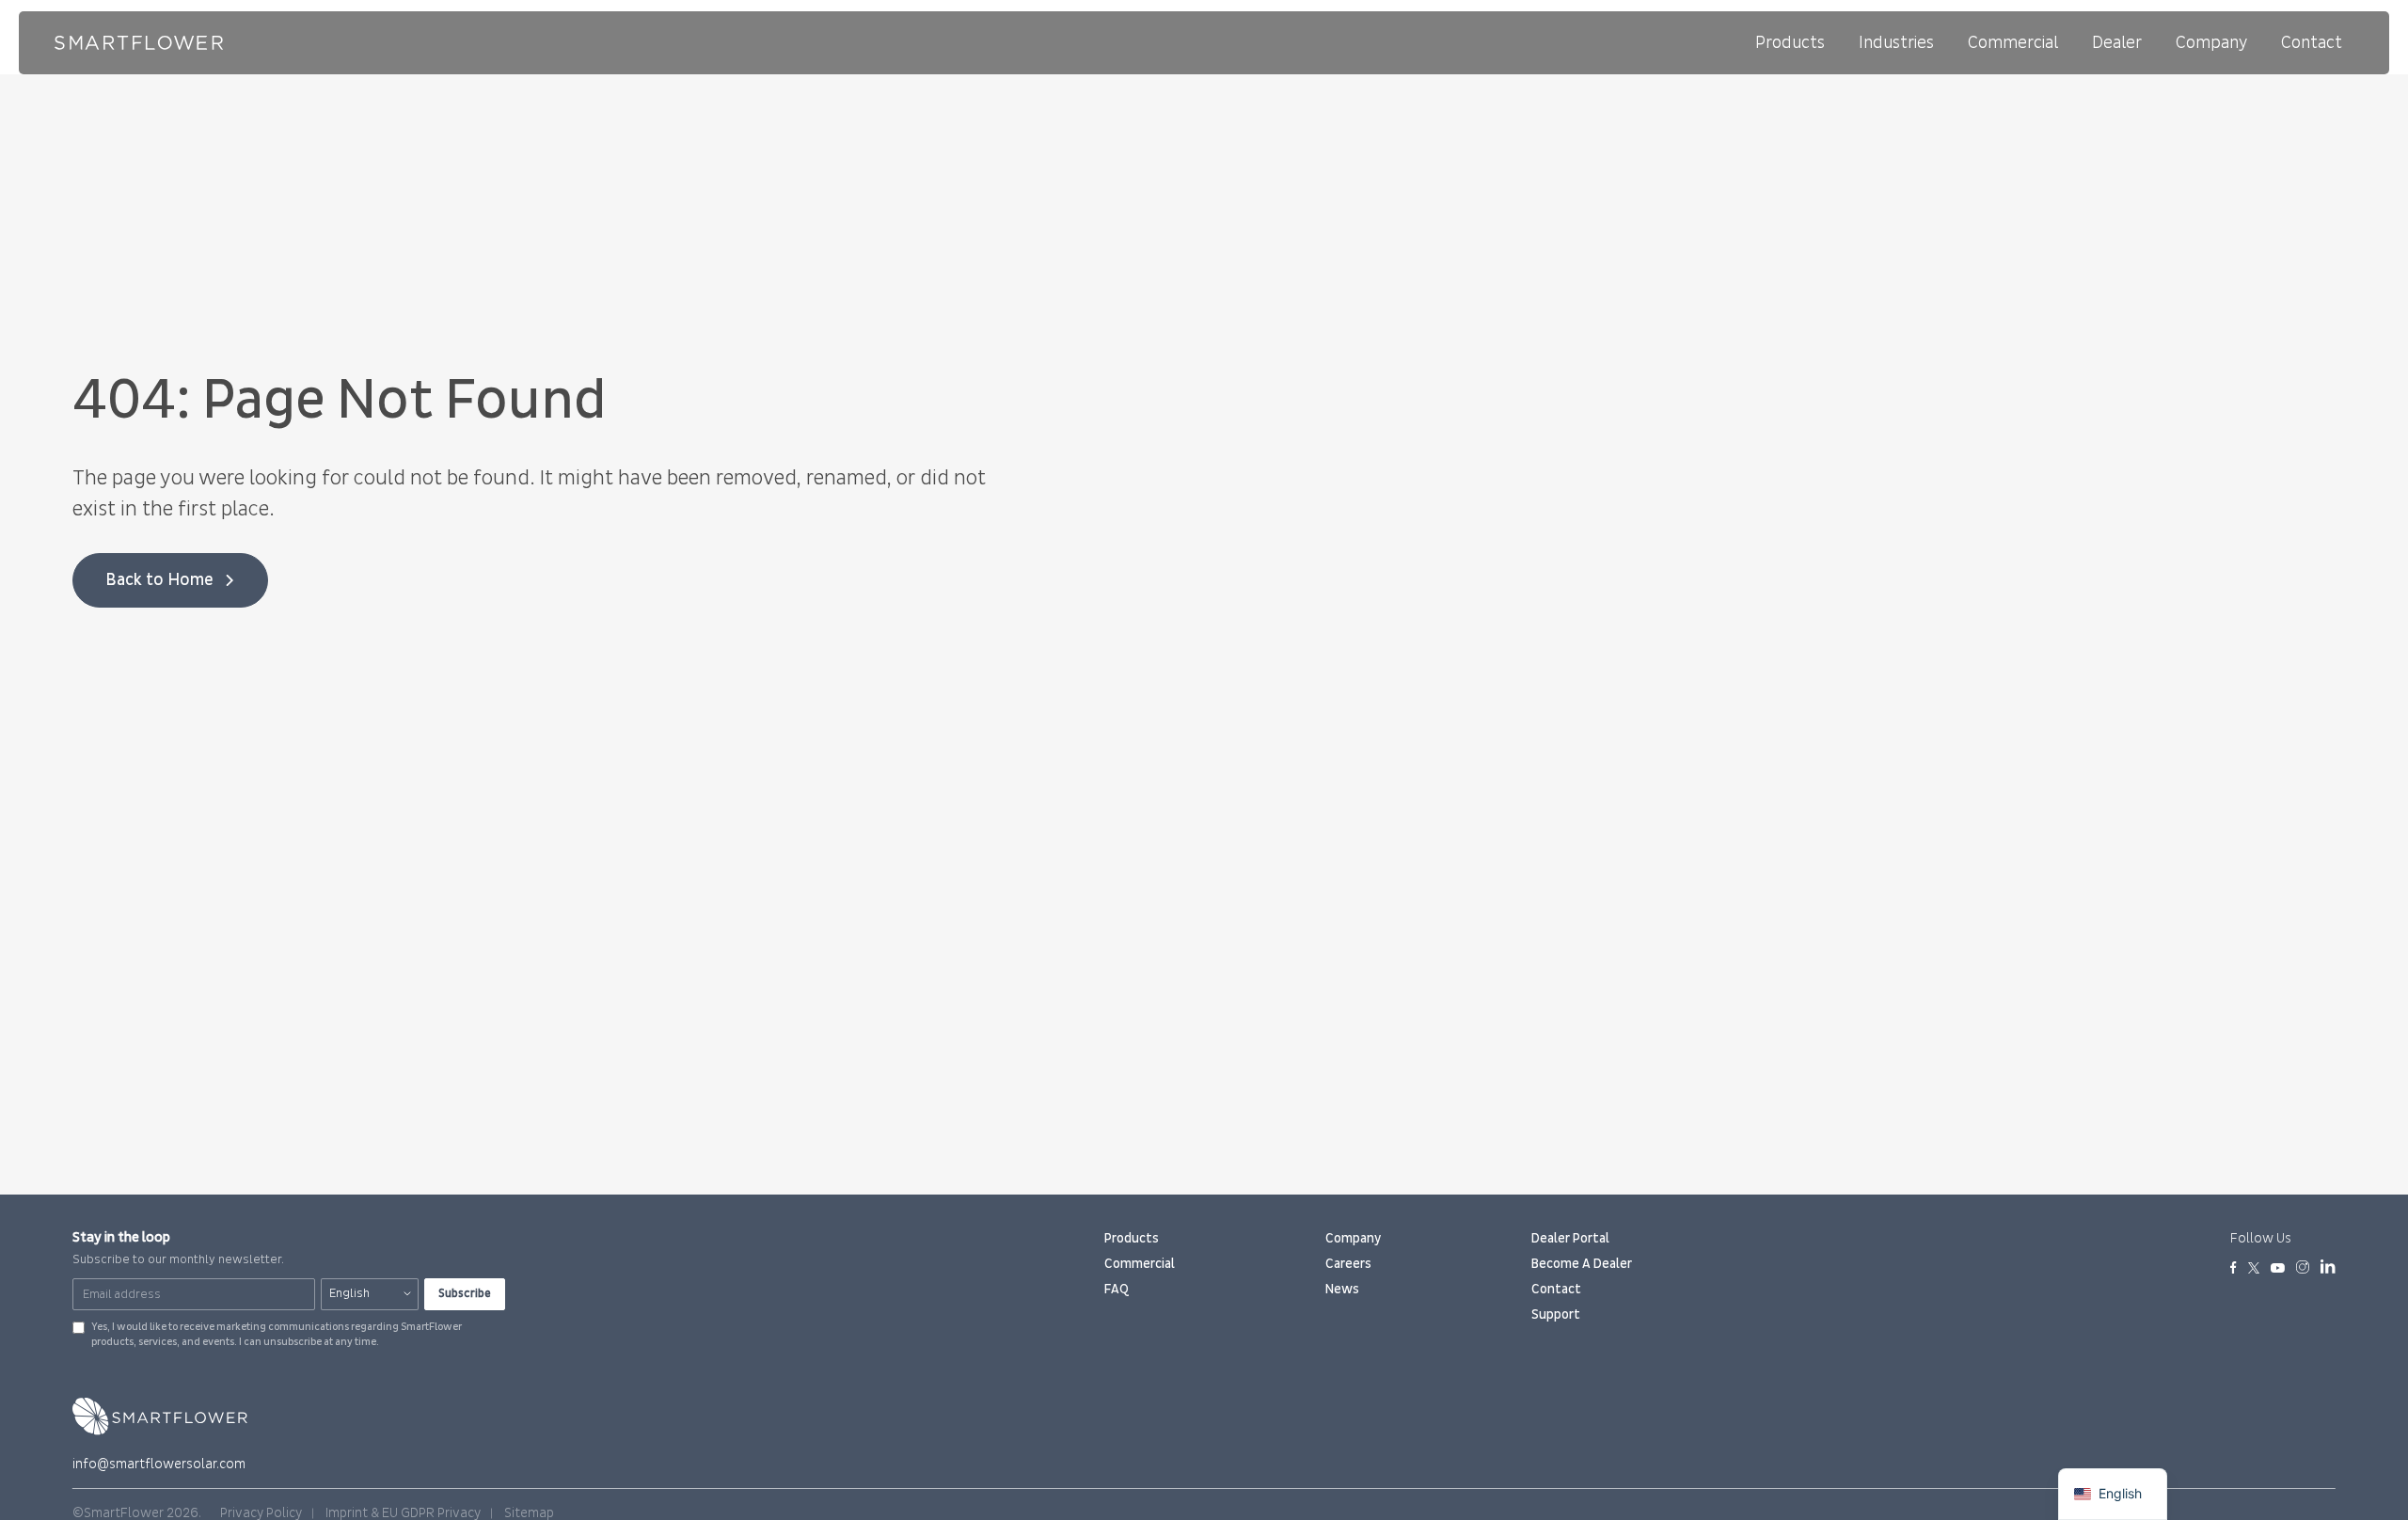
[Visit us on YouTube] (2278, 1269)
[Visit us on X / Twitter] (2254, 1269)
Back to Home (159, 580)
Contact (2312, 43)
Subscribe (465, 1293)
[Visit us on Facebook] (2234, 1269)
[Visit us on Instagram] (2303, 1269)
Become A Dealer (1582, 1264)
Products (1790, 43)
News (1342, 1289)
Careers (1348, 1264)
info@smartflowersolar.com (159, 1464)
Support (1556, 1314)
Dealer (2117, 43)
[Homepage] (139, 43)
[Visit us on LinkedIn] (2328, 1270)
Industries (1896, 43)
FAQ (1117, 1289)
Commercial (2013, 43)
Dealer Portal (1570, 1238)
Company (2211, 43)
